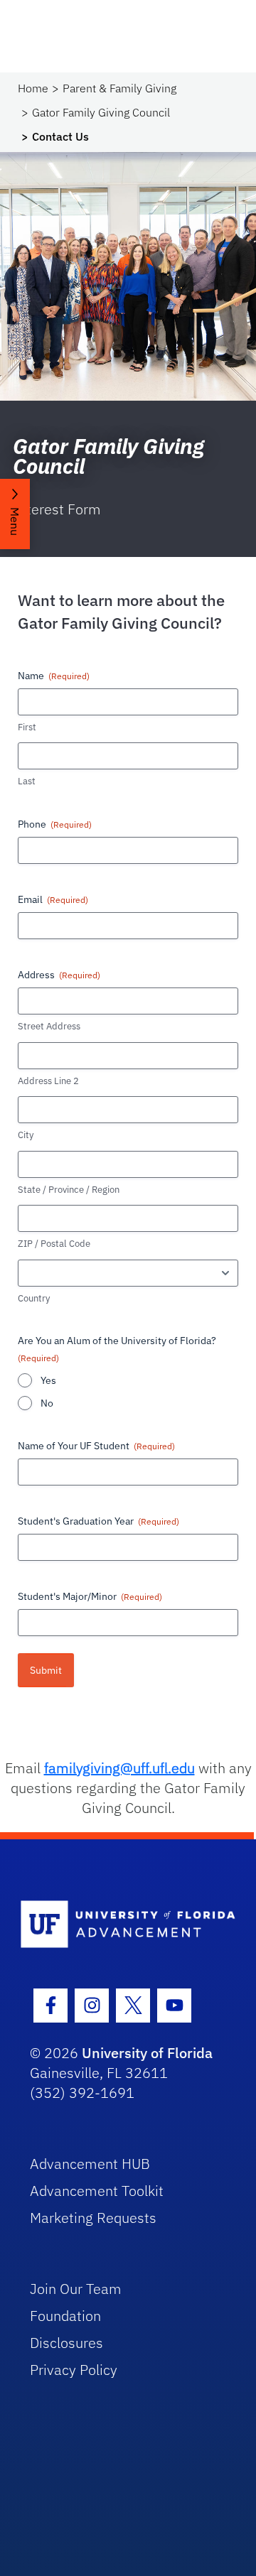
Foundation (65, 2316)
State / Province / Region (69, 1190)
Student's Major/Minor (90, 1596)
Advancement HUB (90, 2164)
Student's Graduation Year (98, 1521)
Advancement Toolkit (97, 2191)
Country (34, 1298)
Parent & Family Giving (119, 88)
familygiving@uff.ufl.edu (119, 1768)
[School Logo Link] (120, 1925)
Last (27, 781)
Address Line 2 (48, 1081)
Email (53, 899)
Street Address (49, 1026)
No (47, 1403)
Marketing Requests (93, 2218)
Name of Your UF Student (96, 1446)
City (26, 1135)
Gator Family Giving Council (101, 112)
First (27, 727)
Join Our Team (76, 2289)
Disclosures (66, 2343)
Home (33, 88)
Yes (48, 1380)
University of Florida (147, 2053)
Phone (55, 824)
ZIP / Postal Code (54, 1244)
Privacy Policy (74, 2370)
